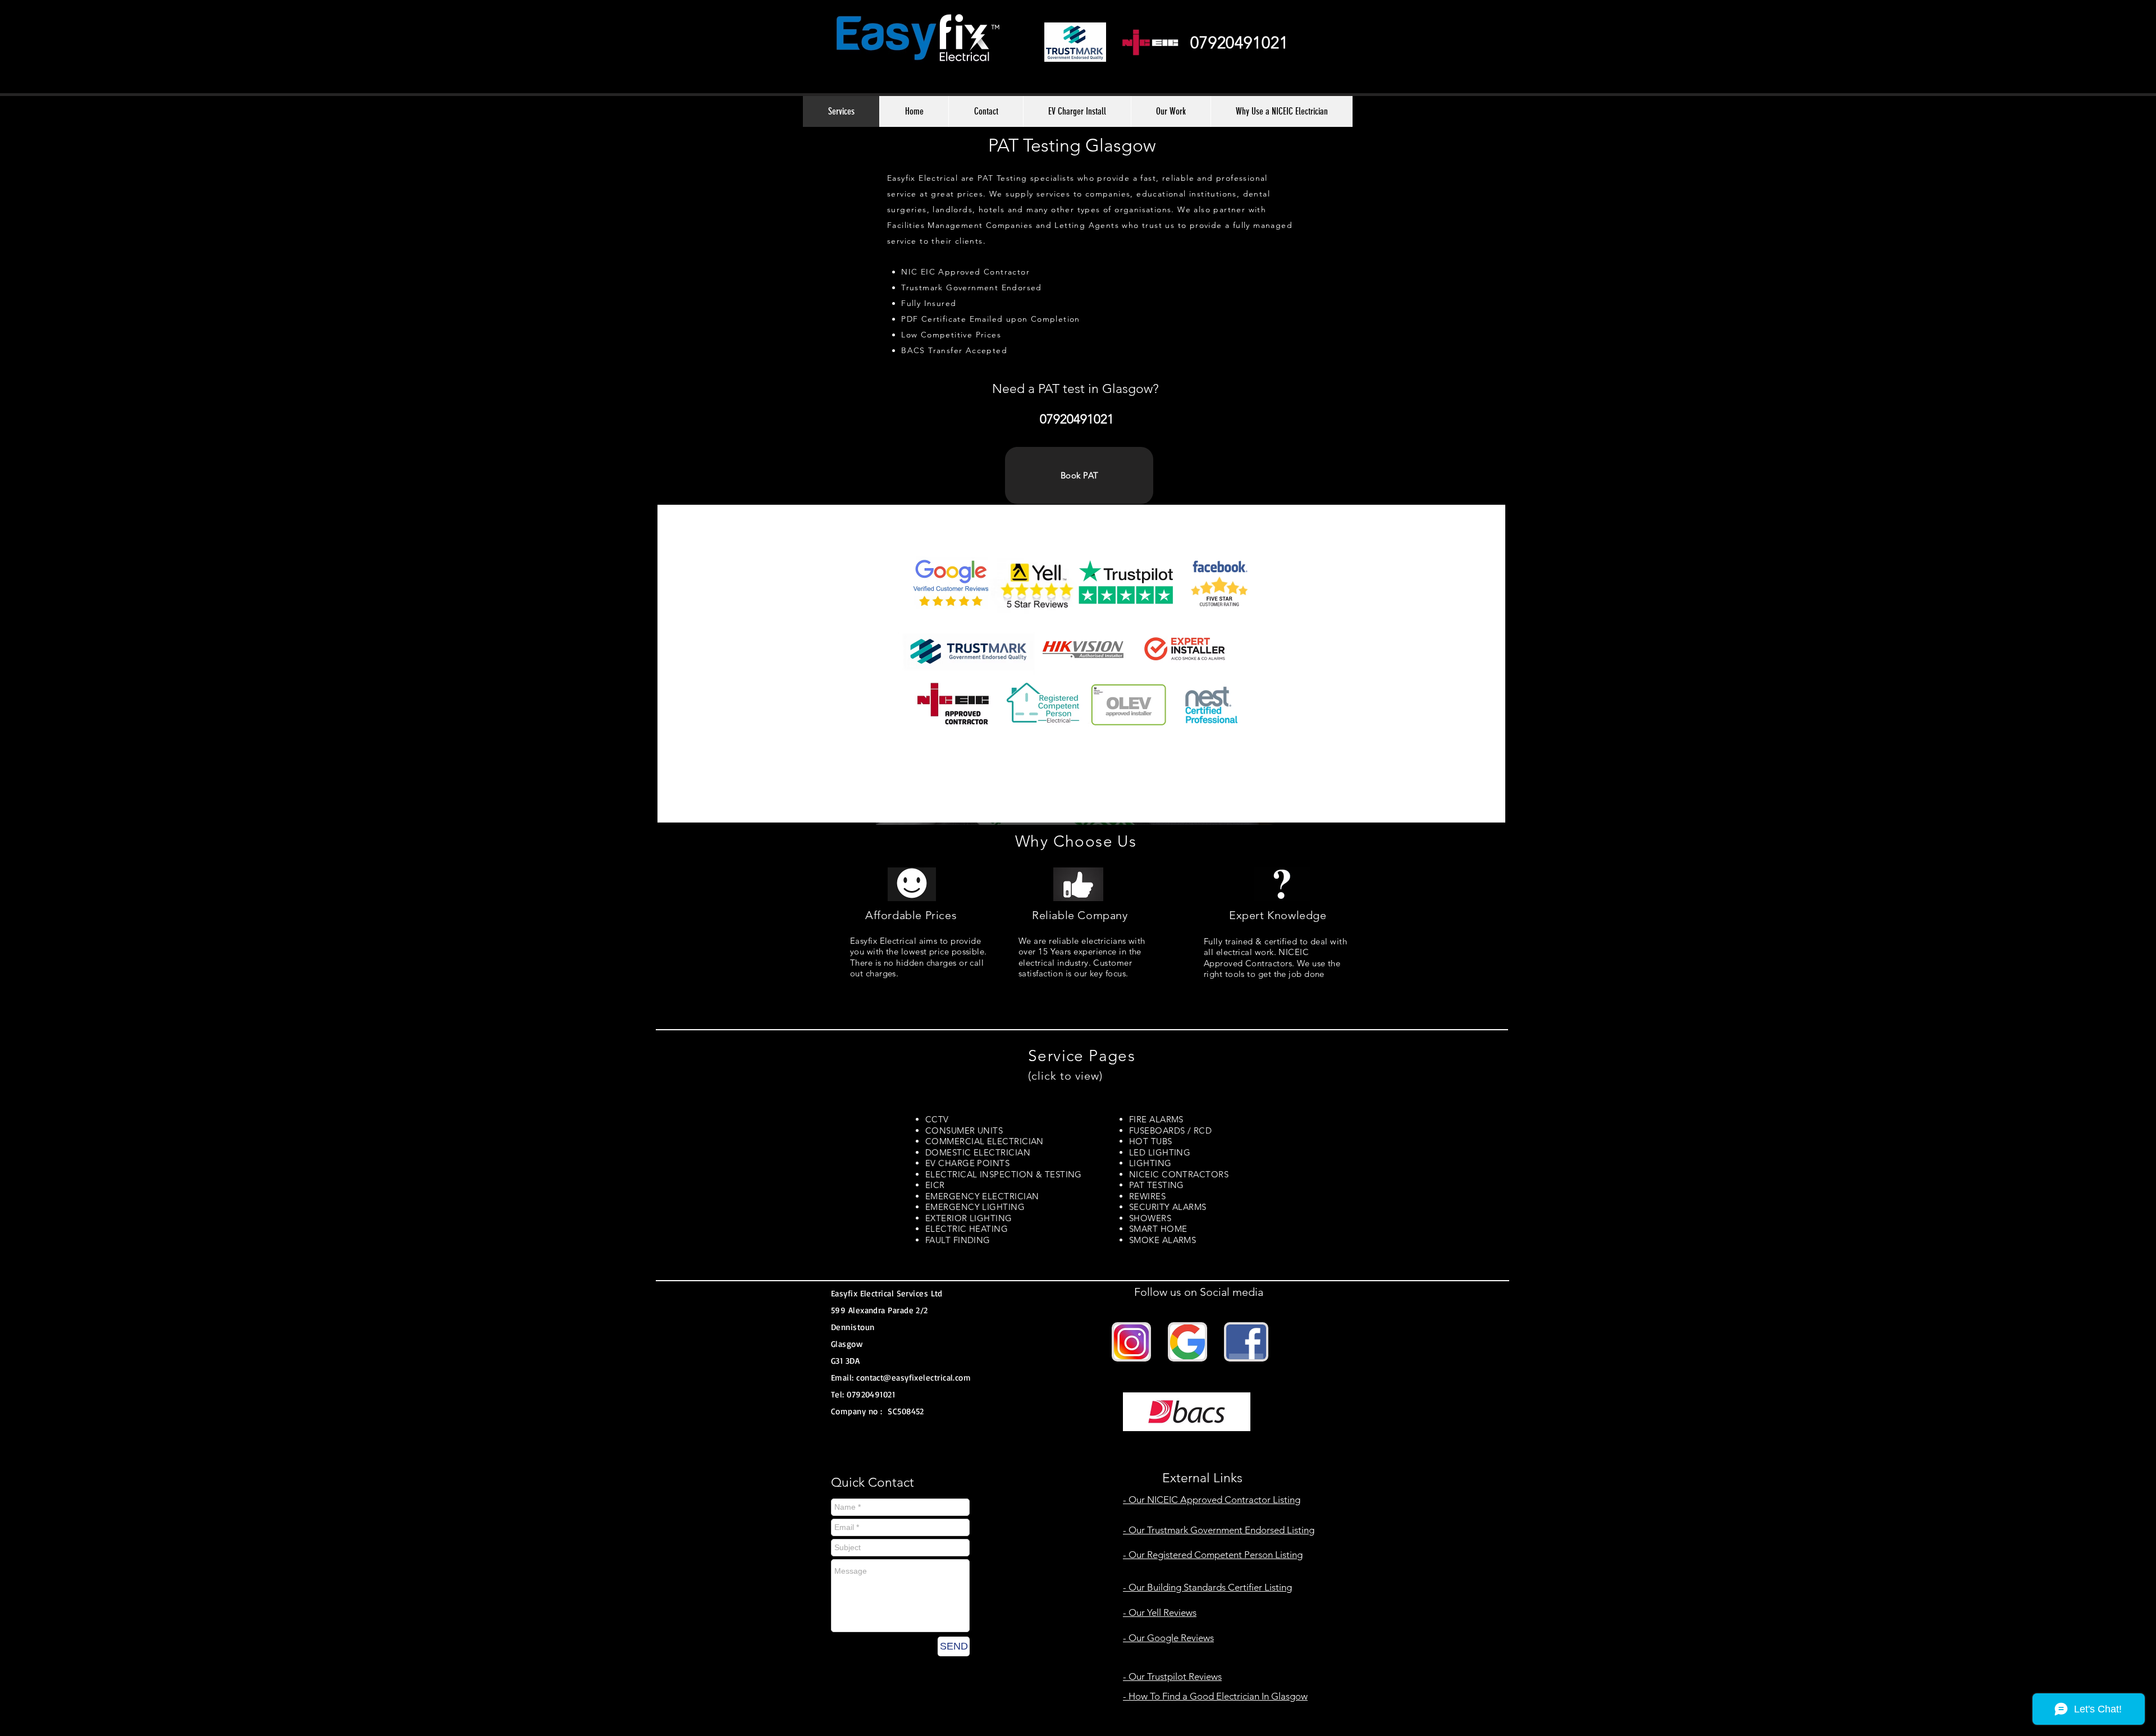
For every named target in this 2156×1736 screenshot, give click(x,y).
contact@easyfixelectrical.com (913, 1378)
